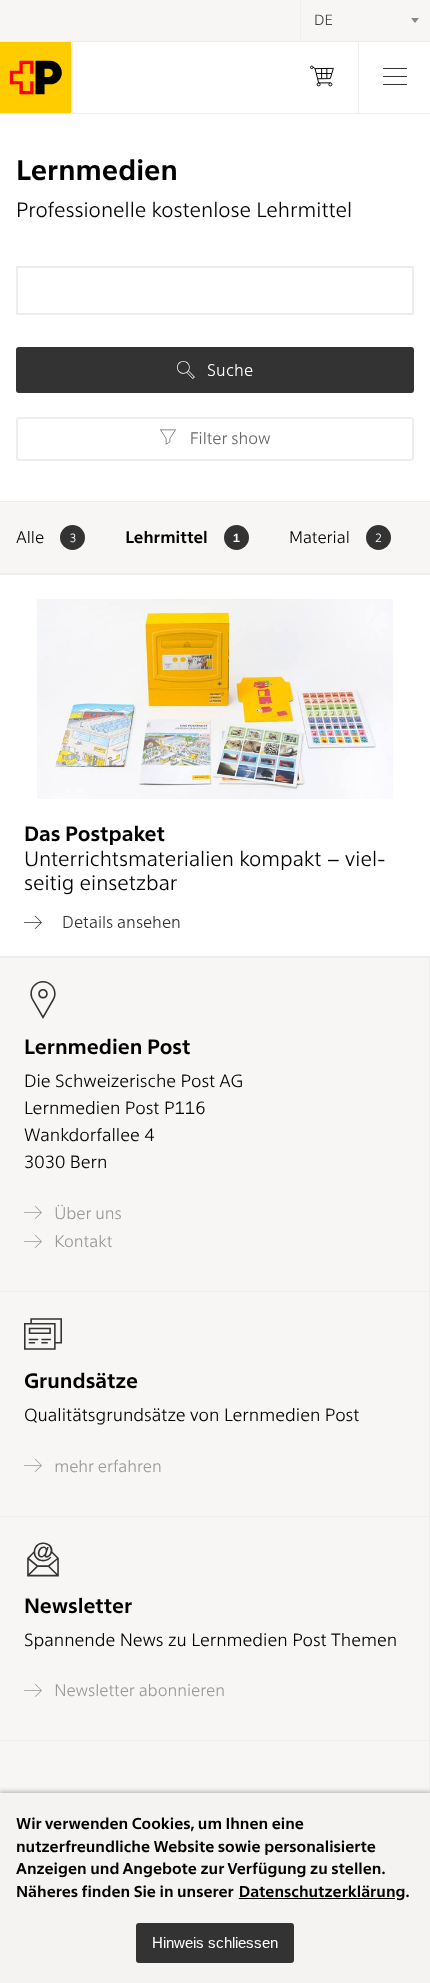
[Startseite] (36, 77)
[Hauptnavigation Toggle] (394, 77)
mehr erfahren (106, 1466)
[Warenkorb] (322, 77)
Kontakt (81, 1241)
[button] (215, 1943)
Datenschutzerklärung (322, 1891)
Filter (227, 439)
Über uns (86, 1213)
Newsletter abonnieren (137, 1690)
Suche (228, 370)
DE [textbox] (323, 20)
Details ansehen (119, 922)
